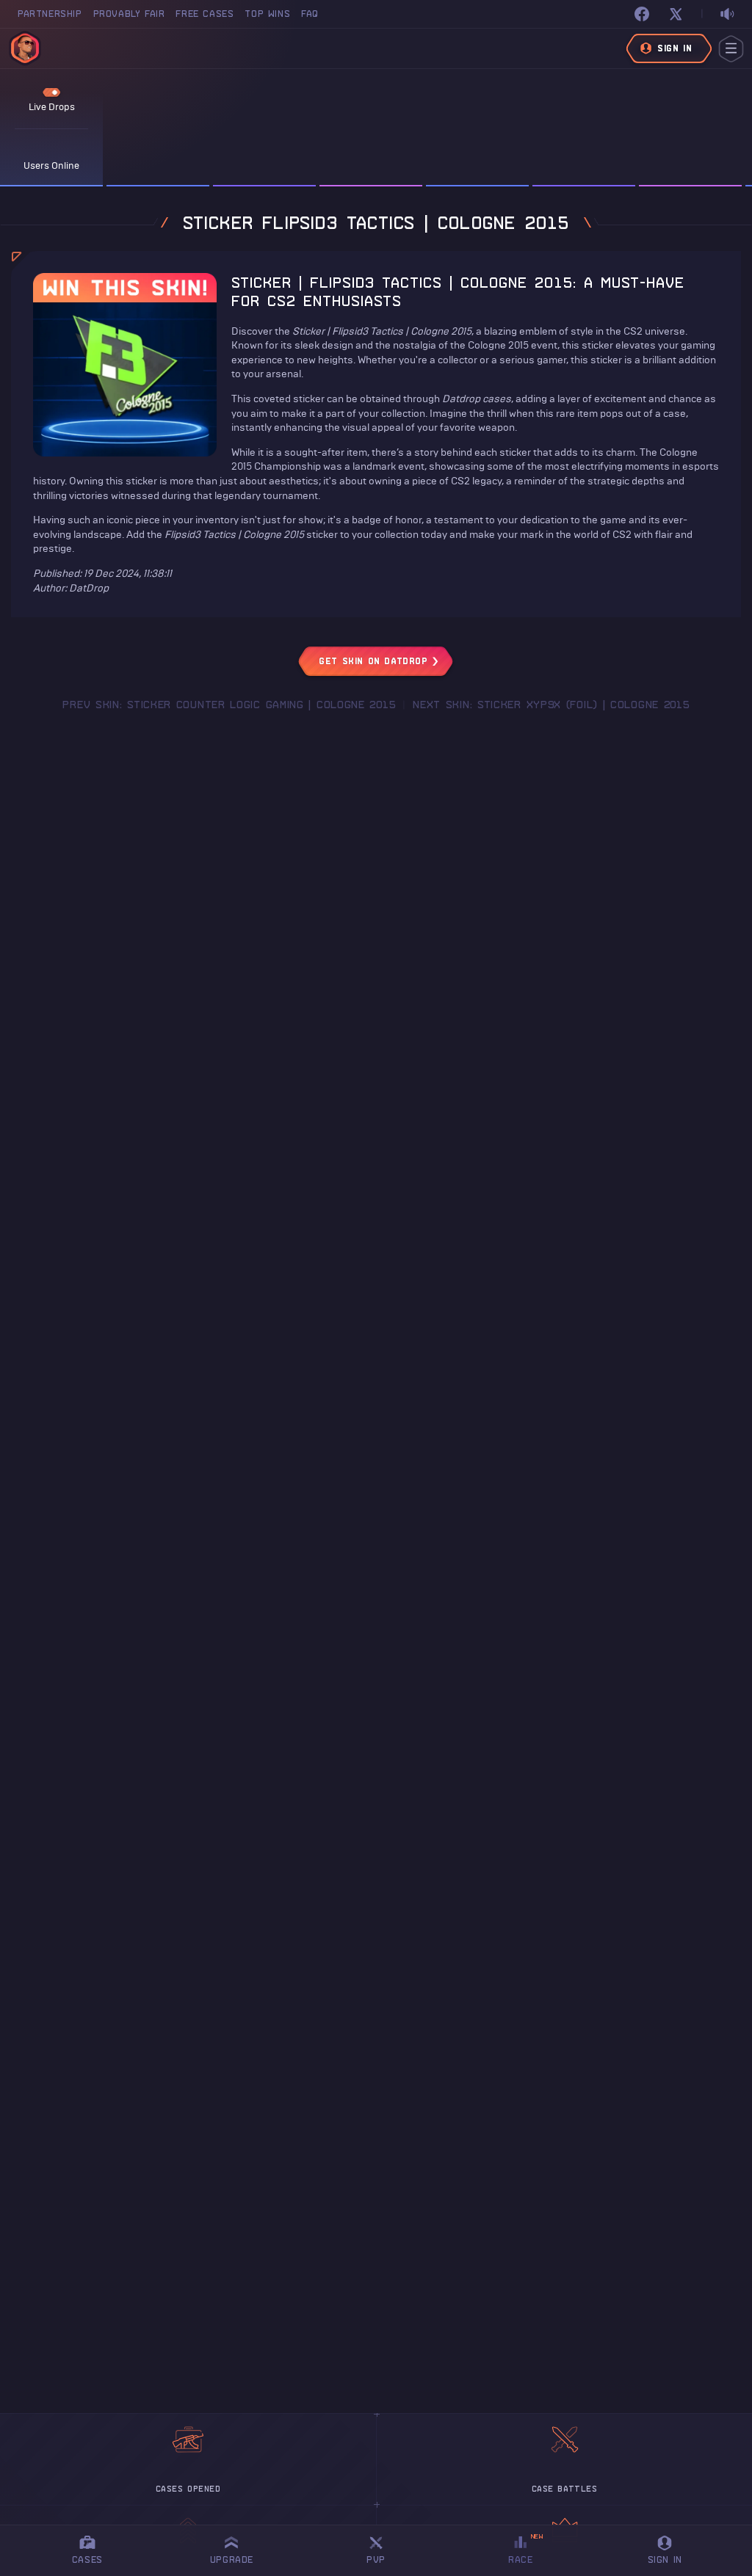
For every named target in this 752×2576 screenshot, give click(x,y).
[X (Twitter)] (676, 14)
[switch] (727, 14)
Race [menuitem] (526, 2548)
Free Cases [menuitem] (205, 14)
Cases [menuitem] (87, 2559)
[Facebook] (642, 14)
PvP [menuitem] (383, 2548)
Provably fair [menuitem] (129, 14)
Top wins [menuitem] (267, 14)
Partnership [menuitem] (50, 14)
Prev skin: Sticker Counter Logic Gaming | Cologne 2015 (229, 705)
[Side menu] (731, 49)
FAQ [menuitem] (310, 14)
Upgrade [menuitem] (232, 2559)
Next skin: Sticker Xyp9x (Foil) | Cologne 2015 (551, 705)
